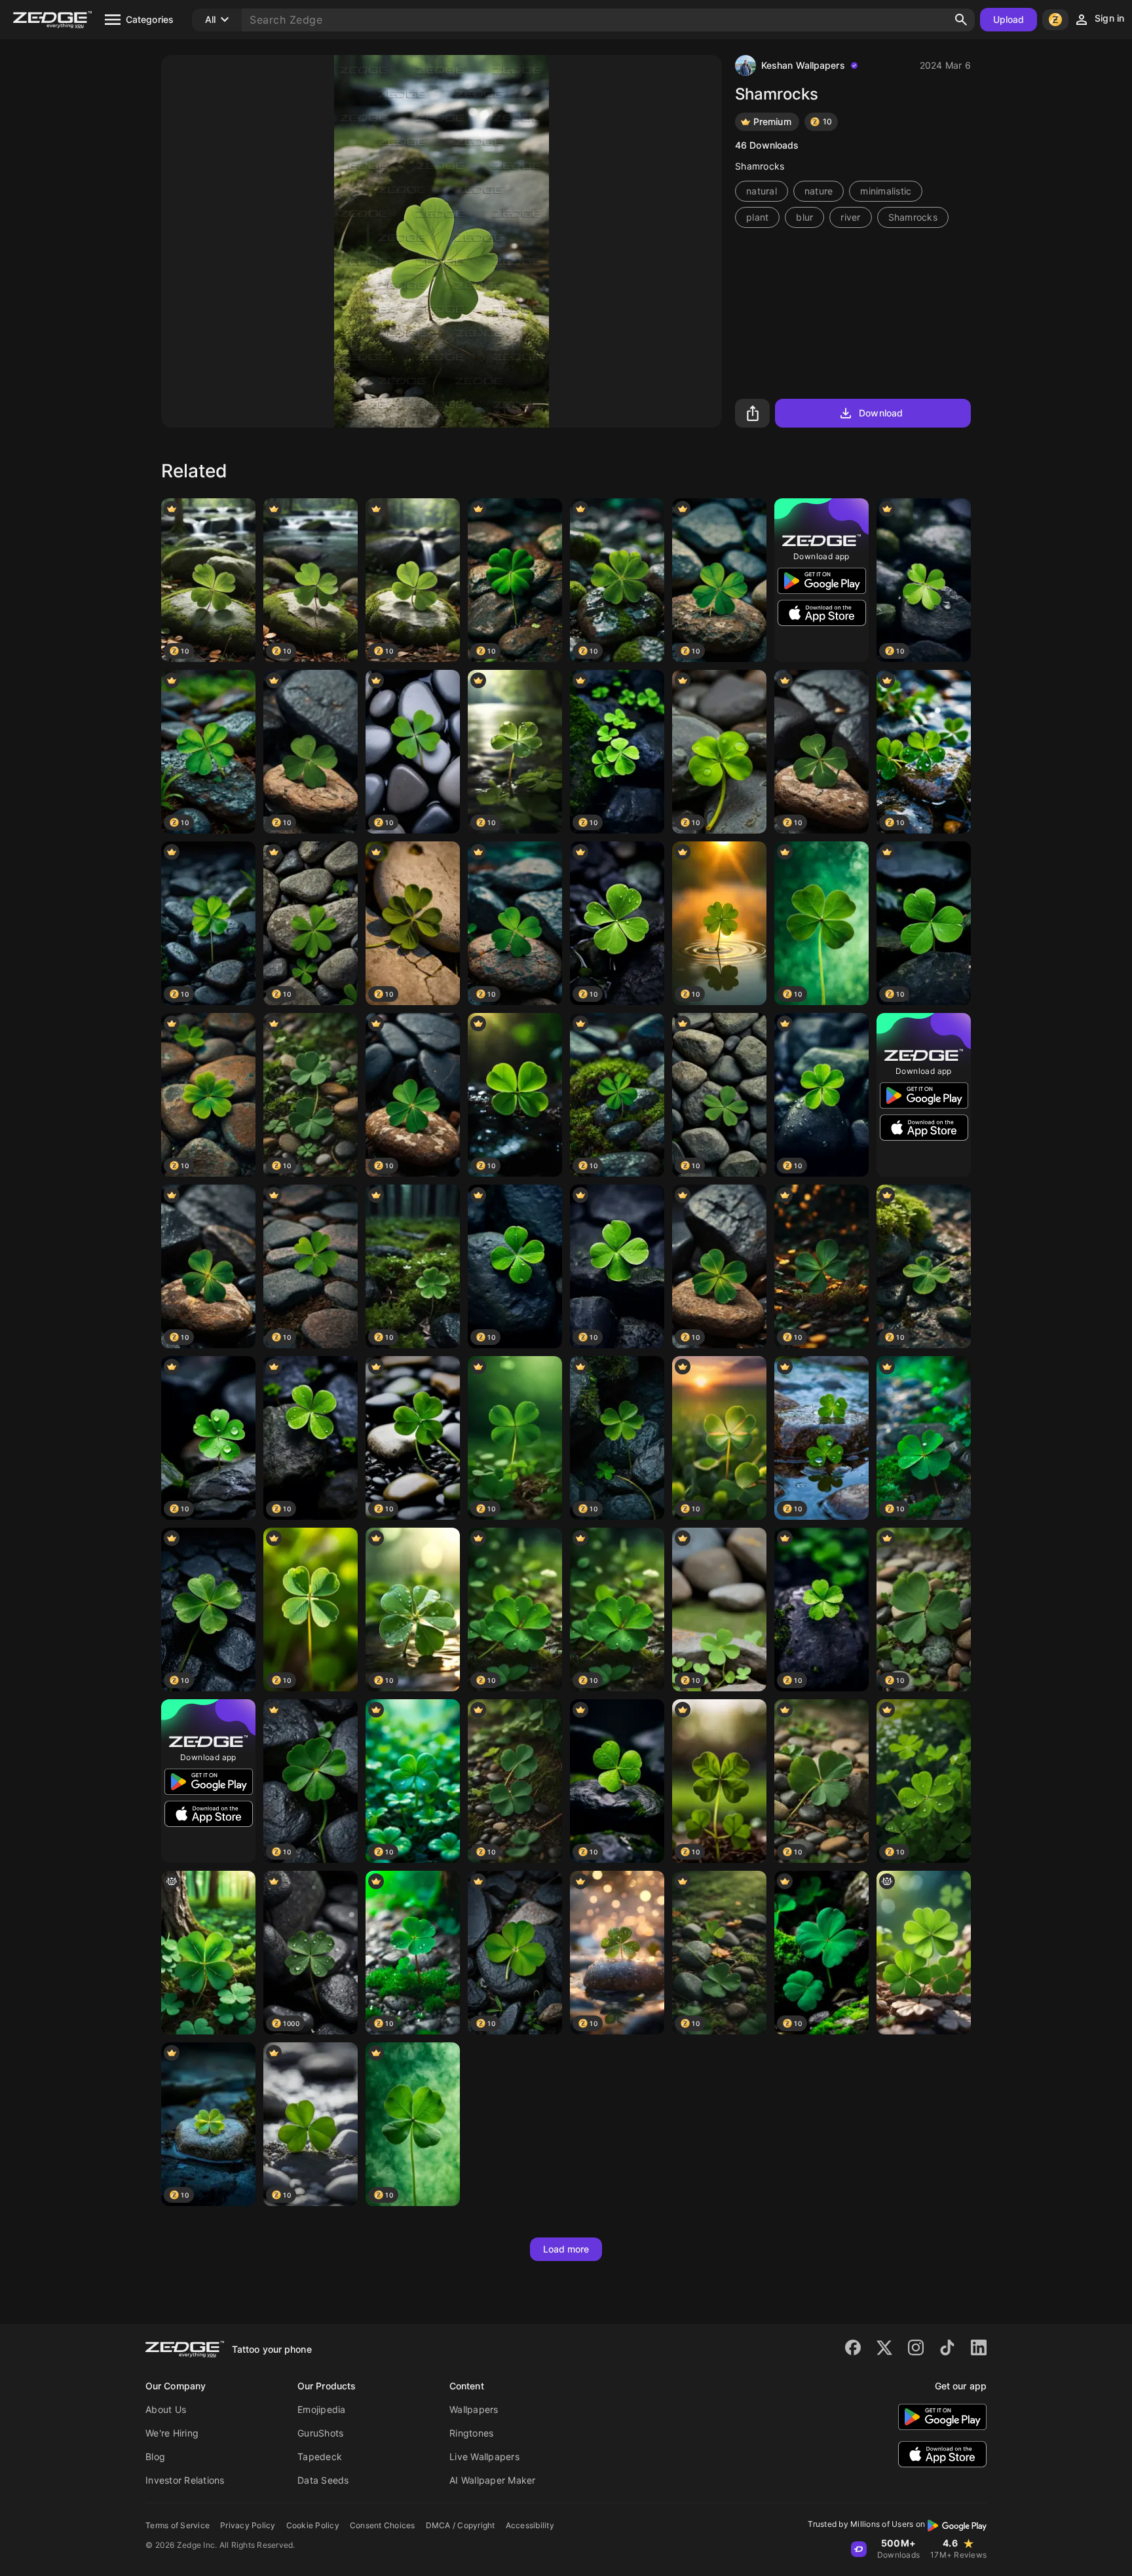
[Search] (961, 20)
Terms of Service (178, 2525)
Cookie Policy (313, 2525)
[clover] (924, 1953)
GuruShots (320, 2433)
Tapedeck (320, 2456)
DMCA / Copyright (461, 2525)
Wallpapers (474, 2409)
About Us (166, 2409)
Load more (566, 2249)
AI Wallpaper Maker (493, 2480)
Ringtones (471, 2433)
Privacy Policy (248, 2525)
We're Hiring (172, 2433)
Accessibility (530, 2525)
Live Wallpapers (484, 2456)
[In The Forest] (208, 1953)
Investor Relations (185, 2480)
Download (881, 413)
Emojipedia (322, 2409)
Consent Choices (383, 2525)
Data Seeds (323, 2480)
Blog (155, 2456)
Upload (1009, 19)
